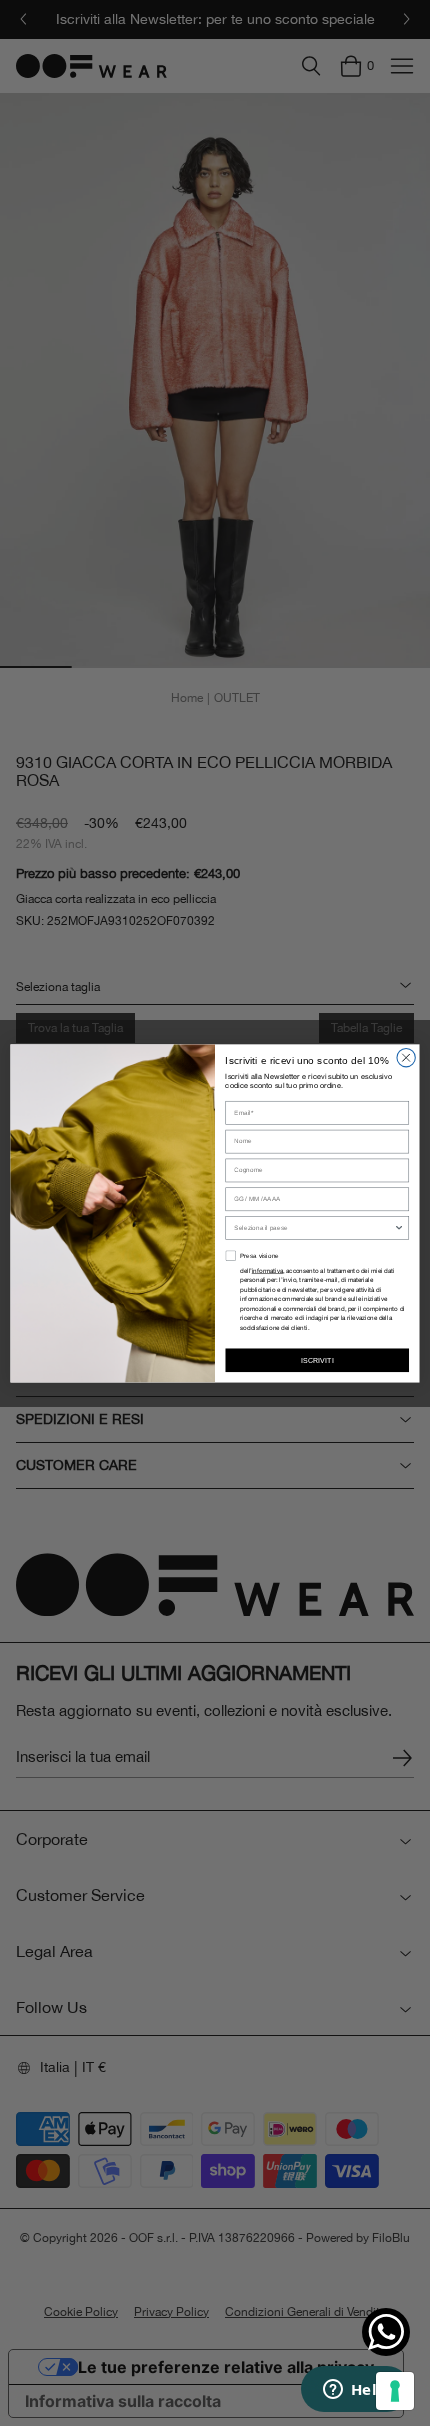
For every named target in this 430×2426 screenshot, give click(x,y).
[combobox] (313, 1227)
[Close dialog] (406, 1057)
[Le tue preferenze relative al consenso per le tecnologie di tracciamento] (395, 2391)
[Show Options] (399, 1227)
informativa (267, 1270)
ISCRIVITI (317, 1360)
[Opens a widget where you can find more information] (355, 2391)
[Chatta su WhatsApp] (386, 2332)
